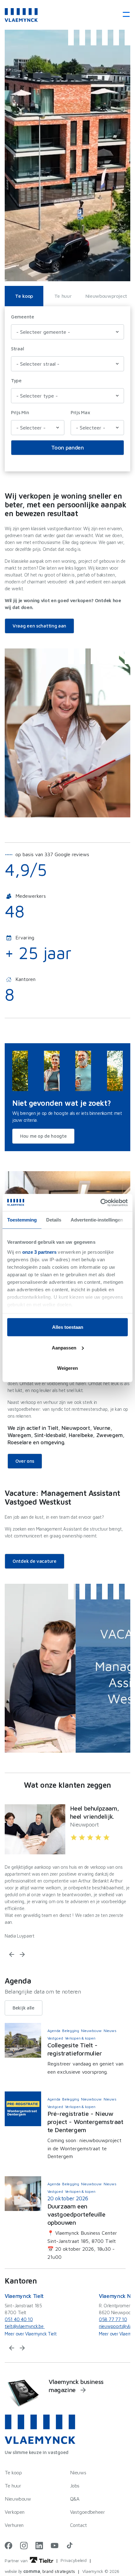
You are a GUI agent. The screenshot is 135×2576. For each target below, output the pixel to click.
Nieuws (78, 2472)
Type (16, 381)
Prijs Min (20, 412)
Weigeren (67, 1368)
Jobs (75, 2486)
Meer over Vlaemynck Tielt (31, 2334)
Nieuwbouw (18, 2499)
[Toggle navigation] (124, 15)
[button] (12, 1954)
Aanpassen (64, 1347)
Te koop (24, 296)
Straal (17, 349)
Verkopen (15, 2512)
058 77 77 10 (113, 2319)
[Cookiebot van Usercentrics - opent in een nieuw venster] (100, 1202)
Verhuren (14, 2525)
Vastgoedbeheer (88, 2512)
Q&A (75, 2499)
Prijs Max (80, 412)
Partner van (17, 2561)
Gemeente (23, 317)
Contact (78, 2525)
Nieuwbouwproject (106, 296)
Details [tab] (54, 1220)
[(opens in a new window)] (8, 2546)
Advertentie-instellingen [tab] (97, 1220)
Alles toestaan (68, 1327)
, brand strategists (40, 2571)
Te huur (63, 296)
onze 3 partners (39, 1252)
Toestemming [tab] (22, 1220)
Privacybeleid (73, 2560)
